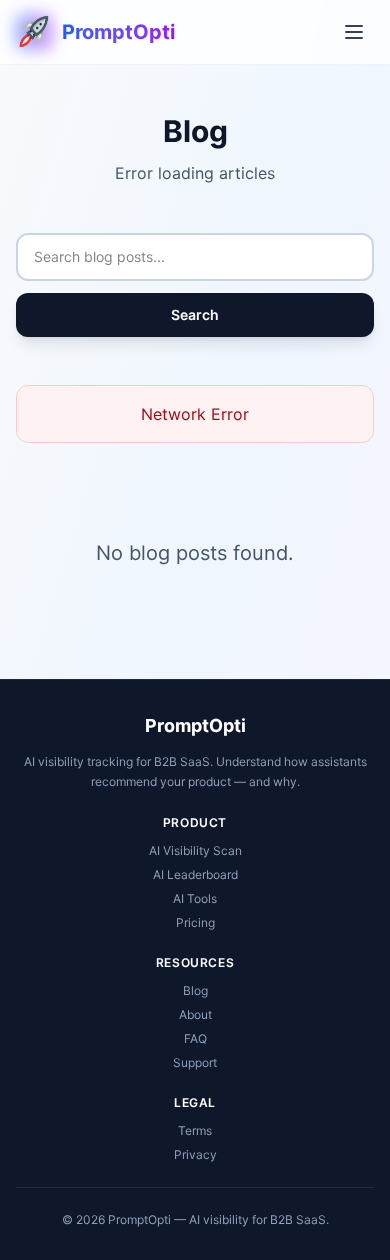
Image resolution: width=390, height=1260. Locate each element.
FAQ (195, 1038)
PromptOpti (195, 725)
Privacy (195, 1154)
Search (195, 314)
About (195, 1014)
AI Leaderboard (195, 874)
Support (195, 1062)
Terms (195, 1130)
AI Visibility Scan (195, 850)
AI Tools (195, 898)
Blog (195, 990)
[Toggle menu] (354, 32)
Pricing (195, 922)
